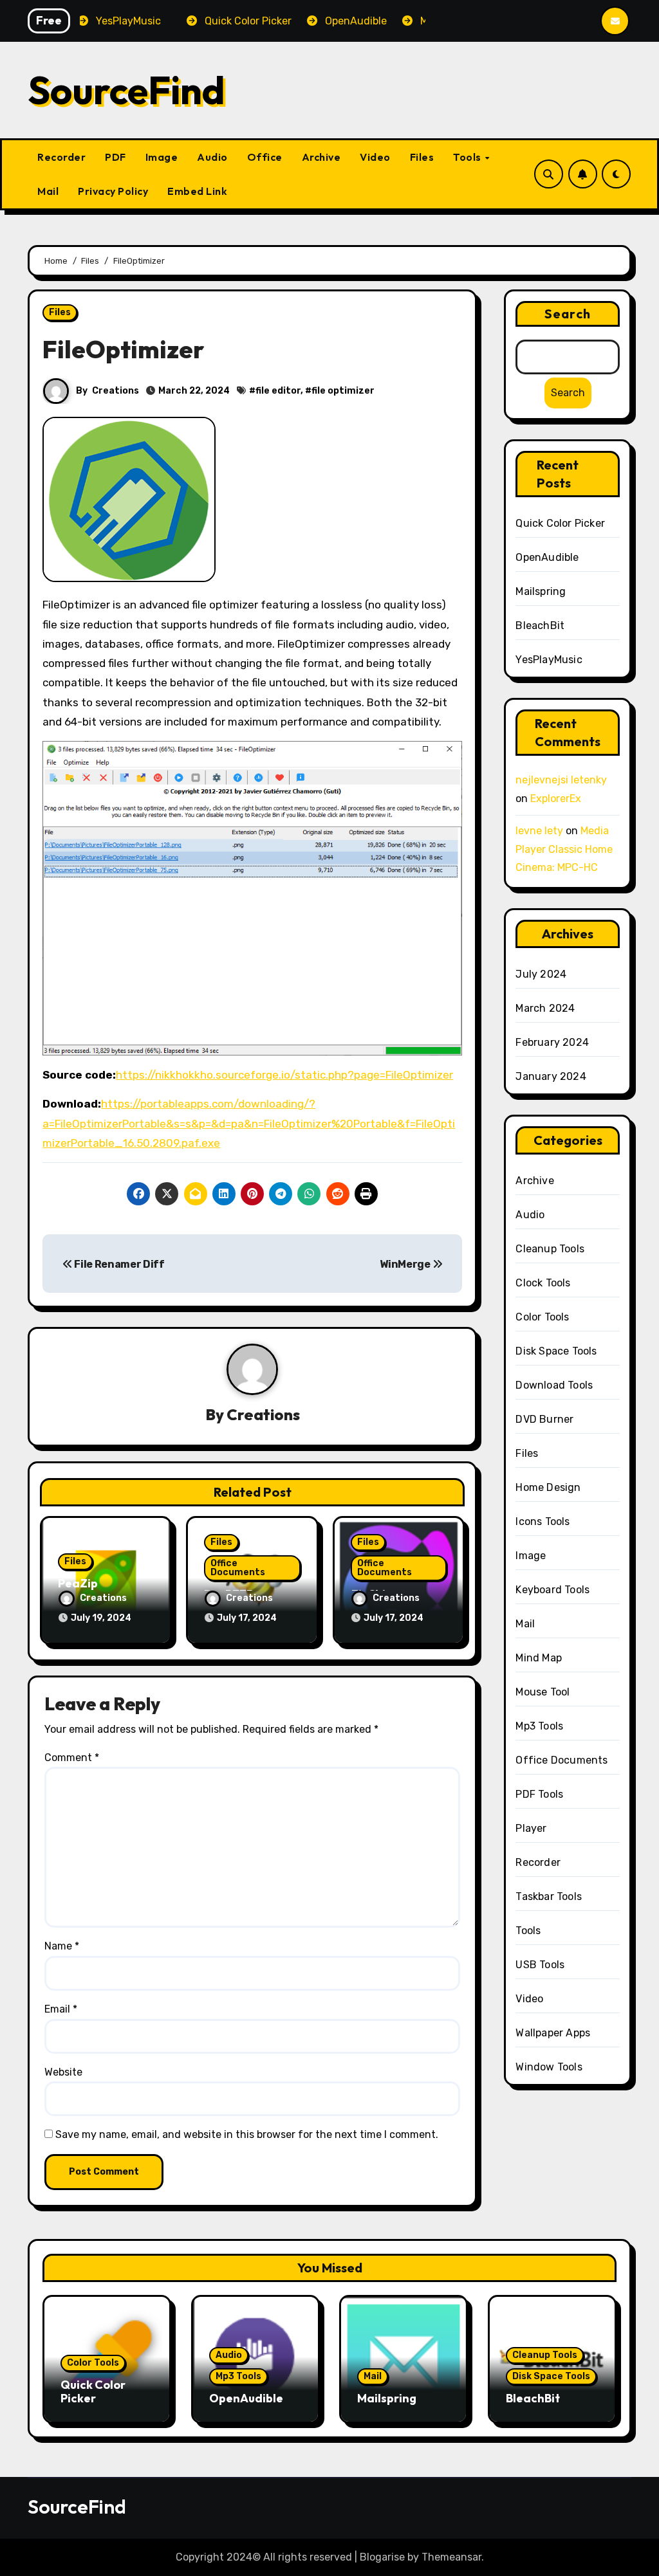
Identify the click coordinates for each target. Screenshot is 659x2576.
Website (63, 2072)
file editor (278, 391)
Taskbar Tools (549, 1896)
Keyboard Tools (552, 1590)
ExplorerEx (556, 799)
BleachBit (540, 626)
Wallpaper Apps (553, 2033)
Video (375, 157)
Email (61, 2009)
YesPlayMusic (549, 660)
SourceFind (126, 90)
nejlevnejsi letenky (561, 780)
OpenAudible (547, 557)
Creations (116, 391)
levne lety (539, 831)
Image (162, 157)
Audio (212, 157)
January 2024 (551, 1076)
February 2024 (552, 1042)
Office (265, 157)
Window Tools (549, 2067)
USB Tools (540, 1965)
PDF (116, 157)
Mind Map (539, 1658)
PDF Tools (539, 1794)
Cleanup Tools (550, 1249)
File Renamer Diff (118, 1264)
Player (531, 1828)
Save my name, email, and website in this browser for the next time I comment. (247, 2134)
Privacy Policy (113, 191)
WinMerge (406, 1264)
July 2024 (541, 974)
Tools (468, 157)
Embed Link (197, 191)
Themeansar (451, 2557)
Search (568, 314)
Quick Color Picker (560, 523)
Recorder (61, 157)
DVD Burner (544, 1419)
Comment (72, 1758)
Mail (48, 191)
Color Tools (542, 1317)
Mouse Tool (543, 1692)
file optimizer (343, 391)
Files (422, 157)
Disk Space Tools (556, 1351)
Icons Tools (543, 1521)
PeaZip (78, 1583)
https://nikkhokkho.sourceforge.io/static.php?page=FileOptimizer (284, 1075)
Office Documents (238, 1568)
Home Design (548, 1487)
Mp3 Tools (539, 1726)
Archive (321, 157)
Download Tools (554, 1385)
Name (62, 1946)
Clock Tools (543, 1283)
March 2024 (545, 1008)
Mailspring (541, 591)
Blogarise (382, 2557)
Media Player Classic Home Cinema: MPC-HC (564, 849)
